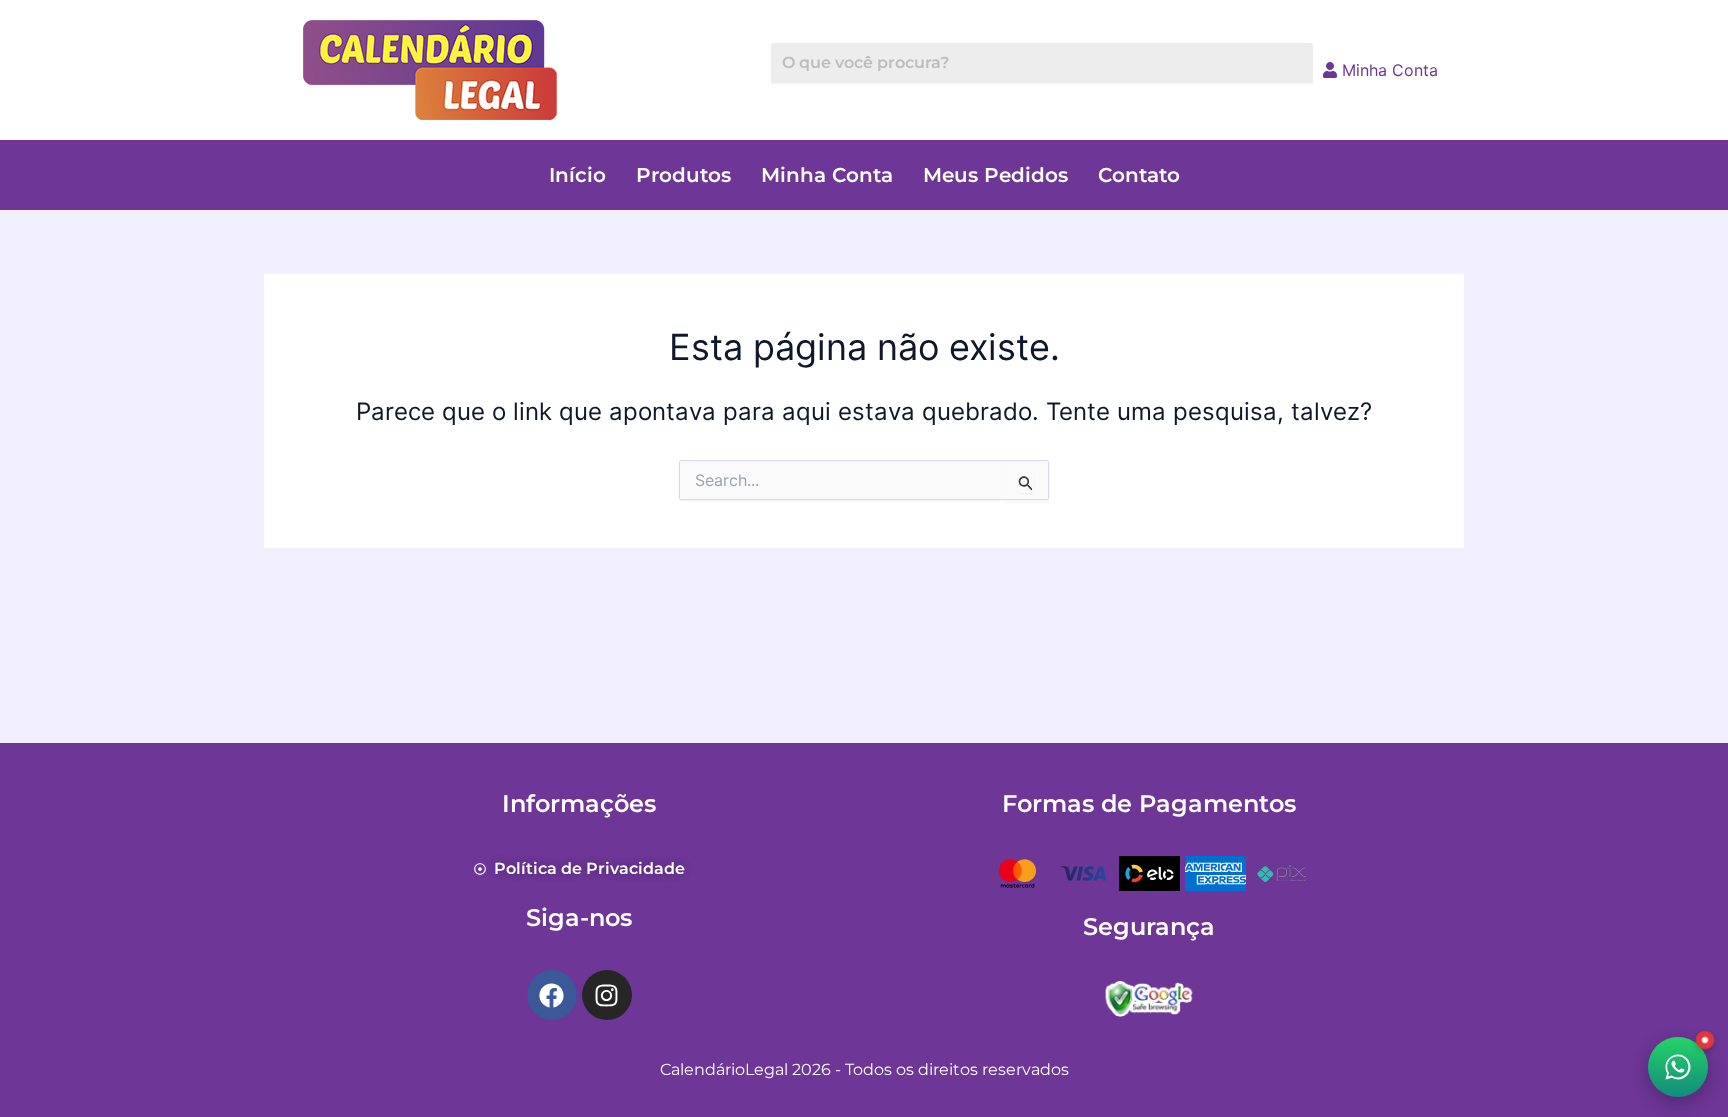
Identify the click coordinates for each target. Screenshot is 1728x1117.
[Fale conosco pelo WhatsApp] (1678, 1067)
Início (577, 175)
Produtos (683, 175)
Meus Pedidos (995, 175)
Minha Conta (1387, 70)
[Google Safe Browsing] (1149, 996)
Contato (1139, 175)
